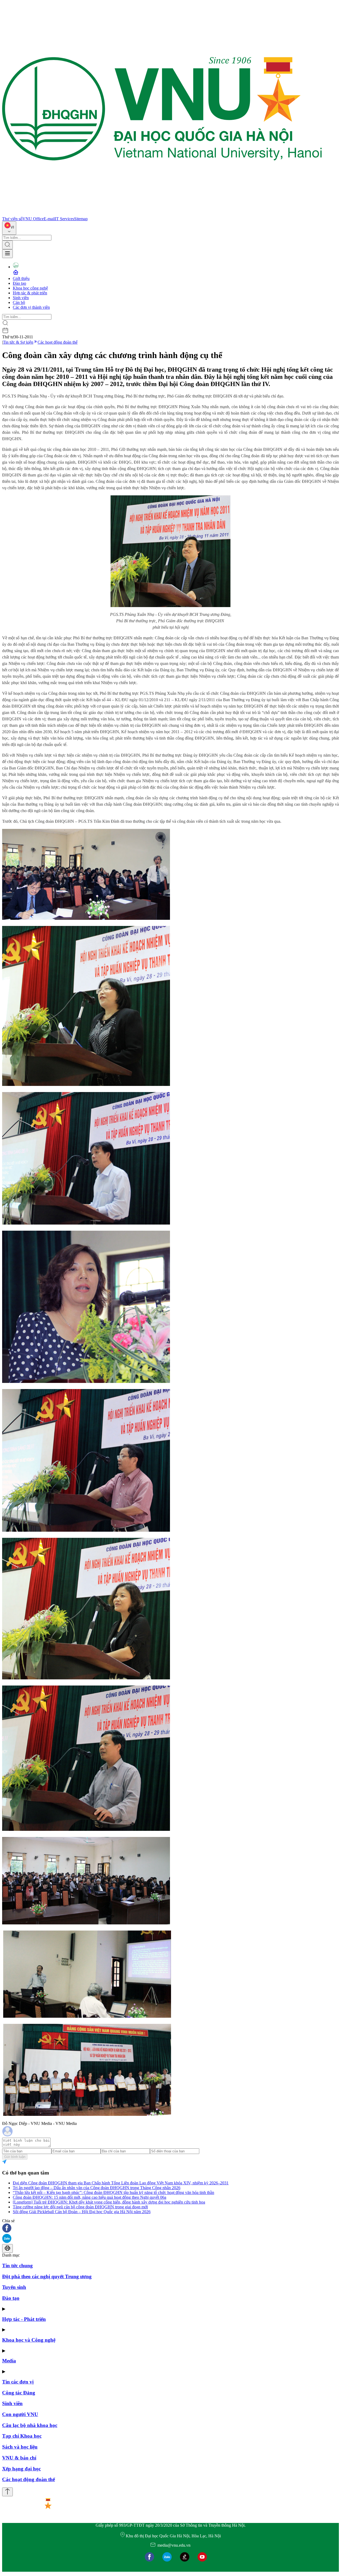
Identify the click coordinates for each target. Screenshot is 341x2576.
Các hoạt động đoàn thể (58, 342)
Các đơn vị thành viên (31, 307)
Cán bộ (19, 302)
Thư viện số (12, 219)
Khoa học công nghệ (30, 288)
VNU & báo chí (19, 2458)
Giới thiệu (21, 278)
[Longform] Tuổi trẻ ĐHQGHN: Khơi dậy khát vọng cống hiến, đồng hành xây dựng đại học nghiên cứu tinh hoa (109, 2202)
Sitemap (81, 219)
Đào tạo (19, 283)
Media (9, 2361)
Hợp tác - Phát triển (24, 2319)
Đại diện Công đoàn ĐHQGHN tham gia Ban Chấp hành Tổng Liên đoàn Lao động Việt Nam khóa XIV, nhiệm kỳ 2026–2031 (121, 2183)
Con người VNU (20, 2414)
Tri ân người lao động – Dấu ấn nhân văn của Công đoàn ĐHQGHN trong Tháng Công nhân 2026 (97, 2188)
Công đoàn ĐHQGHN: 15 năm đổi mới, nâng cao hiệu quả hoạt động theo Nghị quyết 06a (90, 2197)
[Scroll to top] (7, 2492)
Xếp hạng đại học (21, 2469)
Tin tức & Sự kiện (18, 342)
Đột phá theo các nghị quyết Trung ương (47, 2276)
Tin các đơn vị (18, 2382)
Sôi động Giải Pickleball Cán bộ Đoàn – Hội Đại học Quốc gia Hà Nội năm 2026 (82, 2212)
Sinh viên (21, 298)
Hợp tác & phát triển (30, 293)
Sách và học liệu (20, 2447)
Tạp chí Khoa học (22, 2436)
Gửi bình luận (15, 2157)
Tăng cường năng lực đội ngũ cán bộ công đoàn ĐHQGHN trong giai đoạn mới (80, 2207)
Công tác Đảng (19, 2393)
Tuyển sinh (14, 2287)
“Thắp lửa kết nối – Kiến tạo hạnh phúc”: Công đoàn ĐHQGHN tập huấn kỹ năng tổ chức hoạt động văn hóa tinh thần (113, 2192)
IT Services (64, 219)
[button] (170, 2228)
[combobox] (9, 228)
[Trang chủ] (162, 214)
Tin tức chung (17, 2266)
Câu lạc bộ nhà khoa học (30, 2425)
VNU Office (33, 219)
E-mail (49, 219)
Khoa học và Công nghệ (29, 2340)
